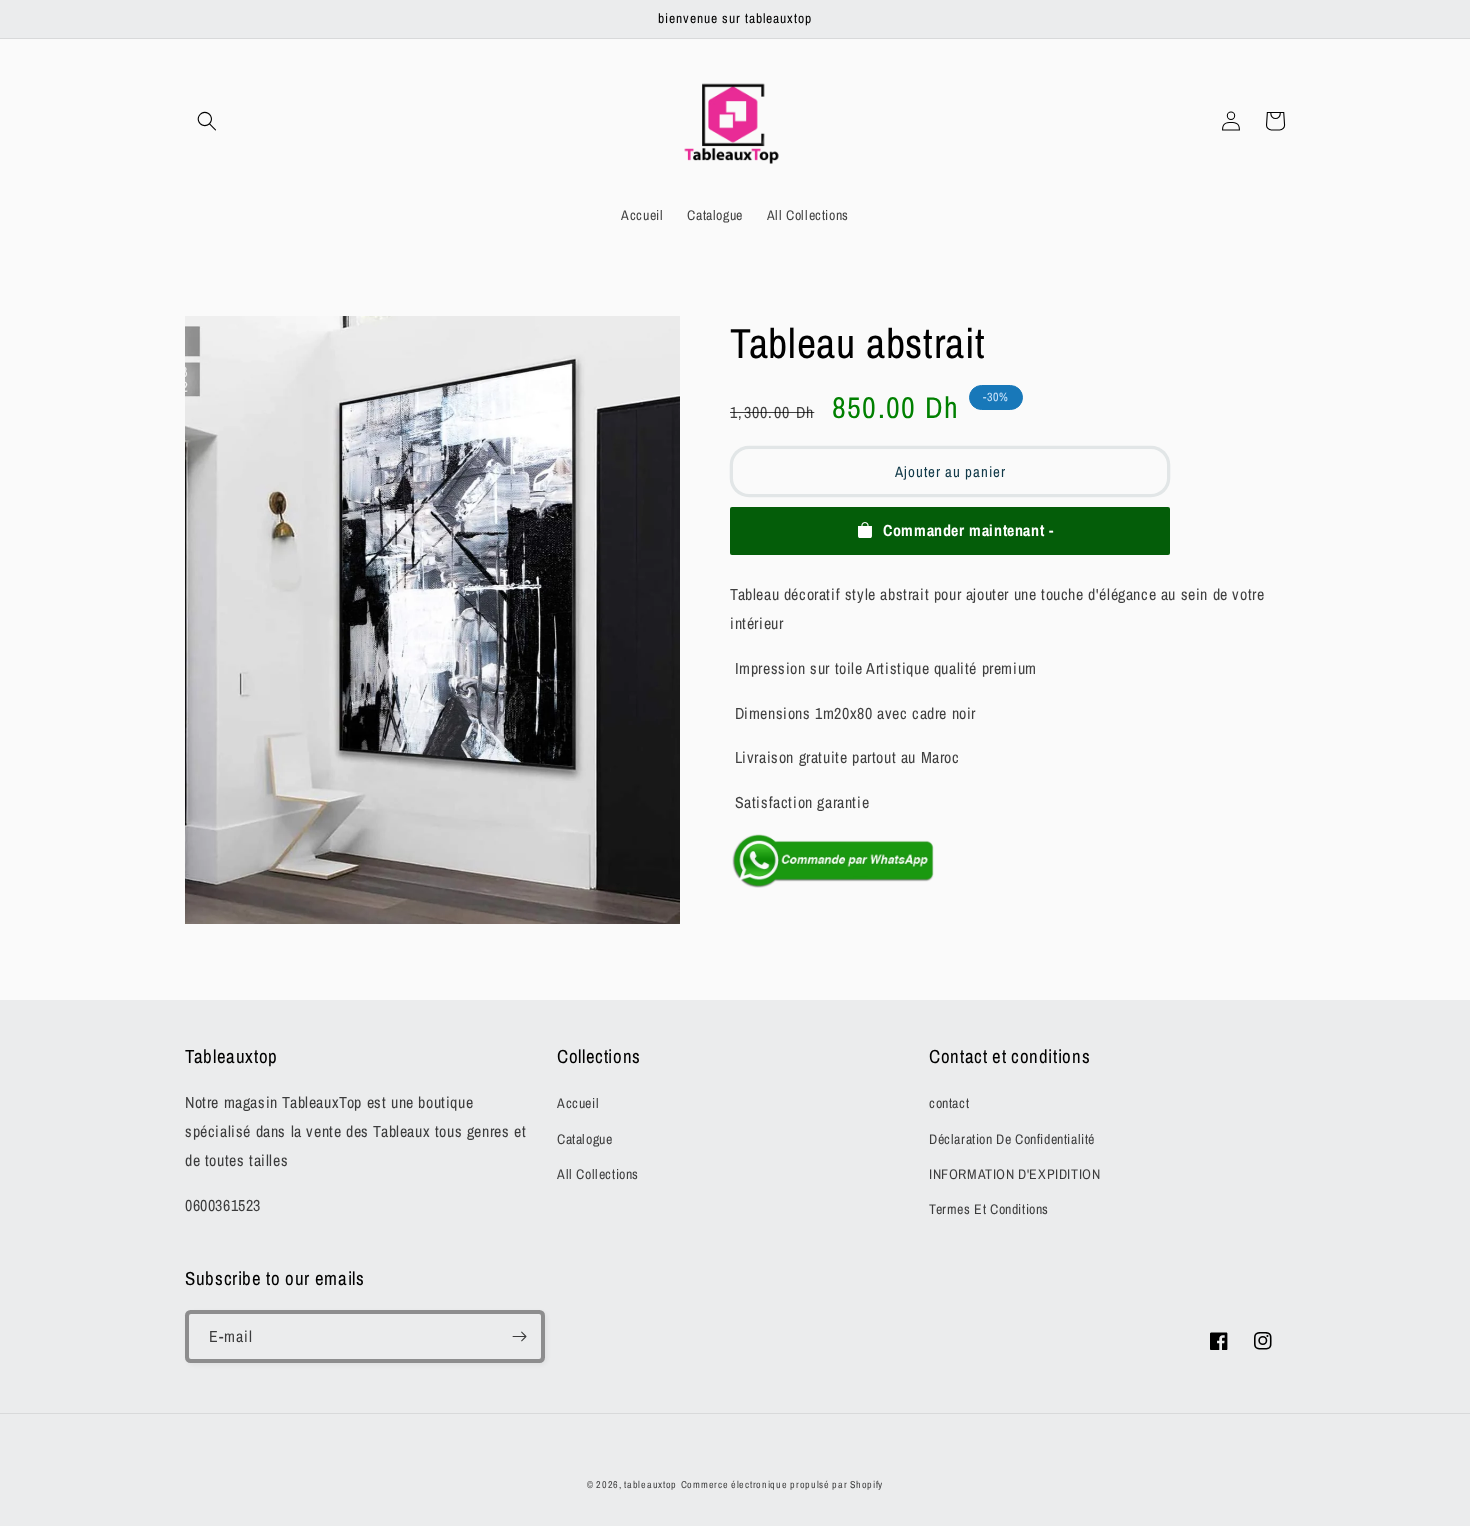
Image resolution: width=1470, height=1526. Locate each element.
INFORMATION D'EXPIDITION (1014, 1174)
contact (949, 1103)
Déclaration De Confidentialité (1012, 1139)
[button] (207, 121)
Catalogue (584, 1139)
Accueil (578, 1103)
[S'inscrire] (519, 1336)
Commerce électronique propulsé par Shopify (782, 1484)
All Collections (598, 1174)
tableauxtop (650, 1484)
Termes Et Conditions (989, 1209)
